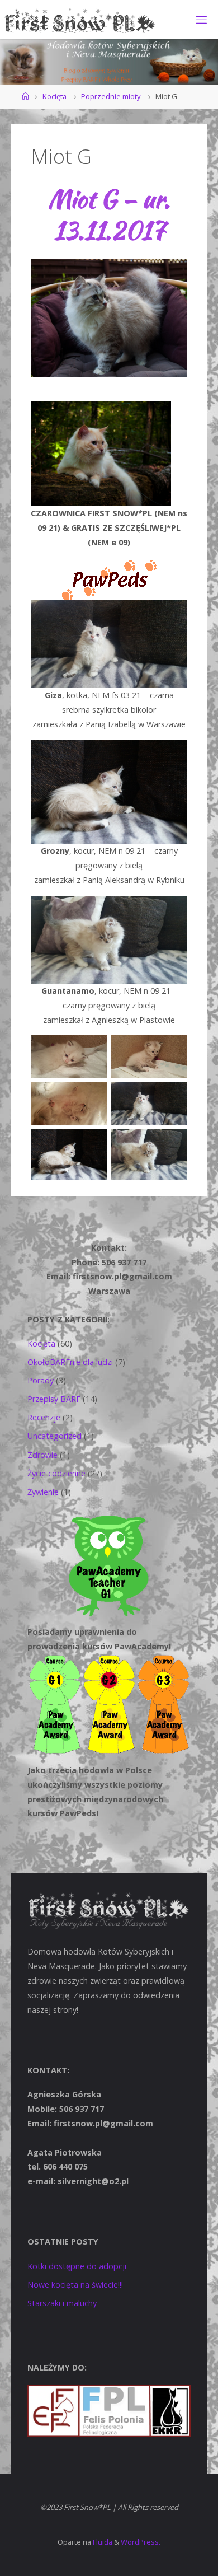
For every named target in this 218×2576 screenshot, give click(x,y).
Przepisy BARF (54, 1399)
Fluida (102, 2542)
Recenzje (44, 1417)
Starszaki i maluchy (62, 2303)
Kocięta (54, 96)
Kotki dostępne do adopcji (77, 2266)
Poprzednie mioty (111, 96)
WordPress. (141, 2542)
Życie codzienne (56, 1473)
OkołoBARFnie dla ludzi (70, 1362)
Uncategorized (54, 1436)
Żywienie (43, 1492)
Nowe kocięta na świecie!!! (75, 2285)
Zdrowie (42, 1455)
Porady (41, 1380)
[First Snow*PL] (80, 19)
